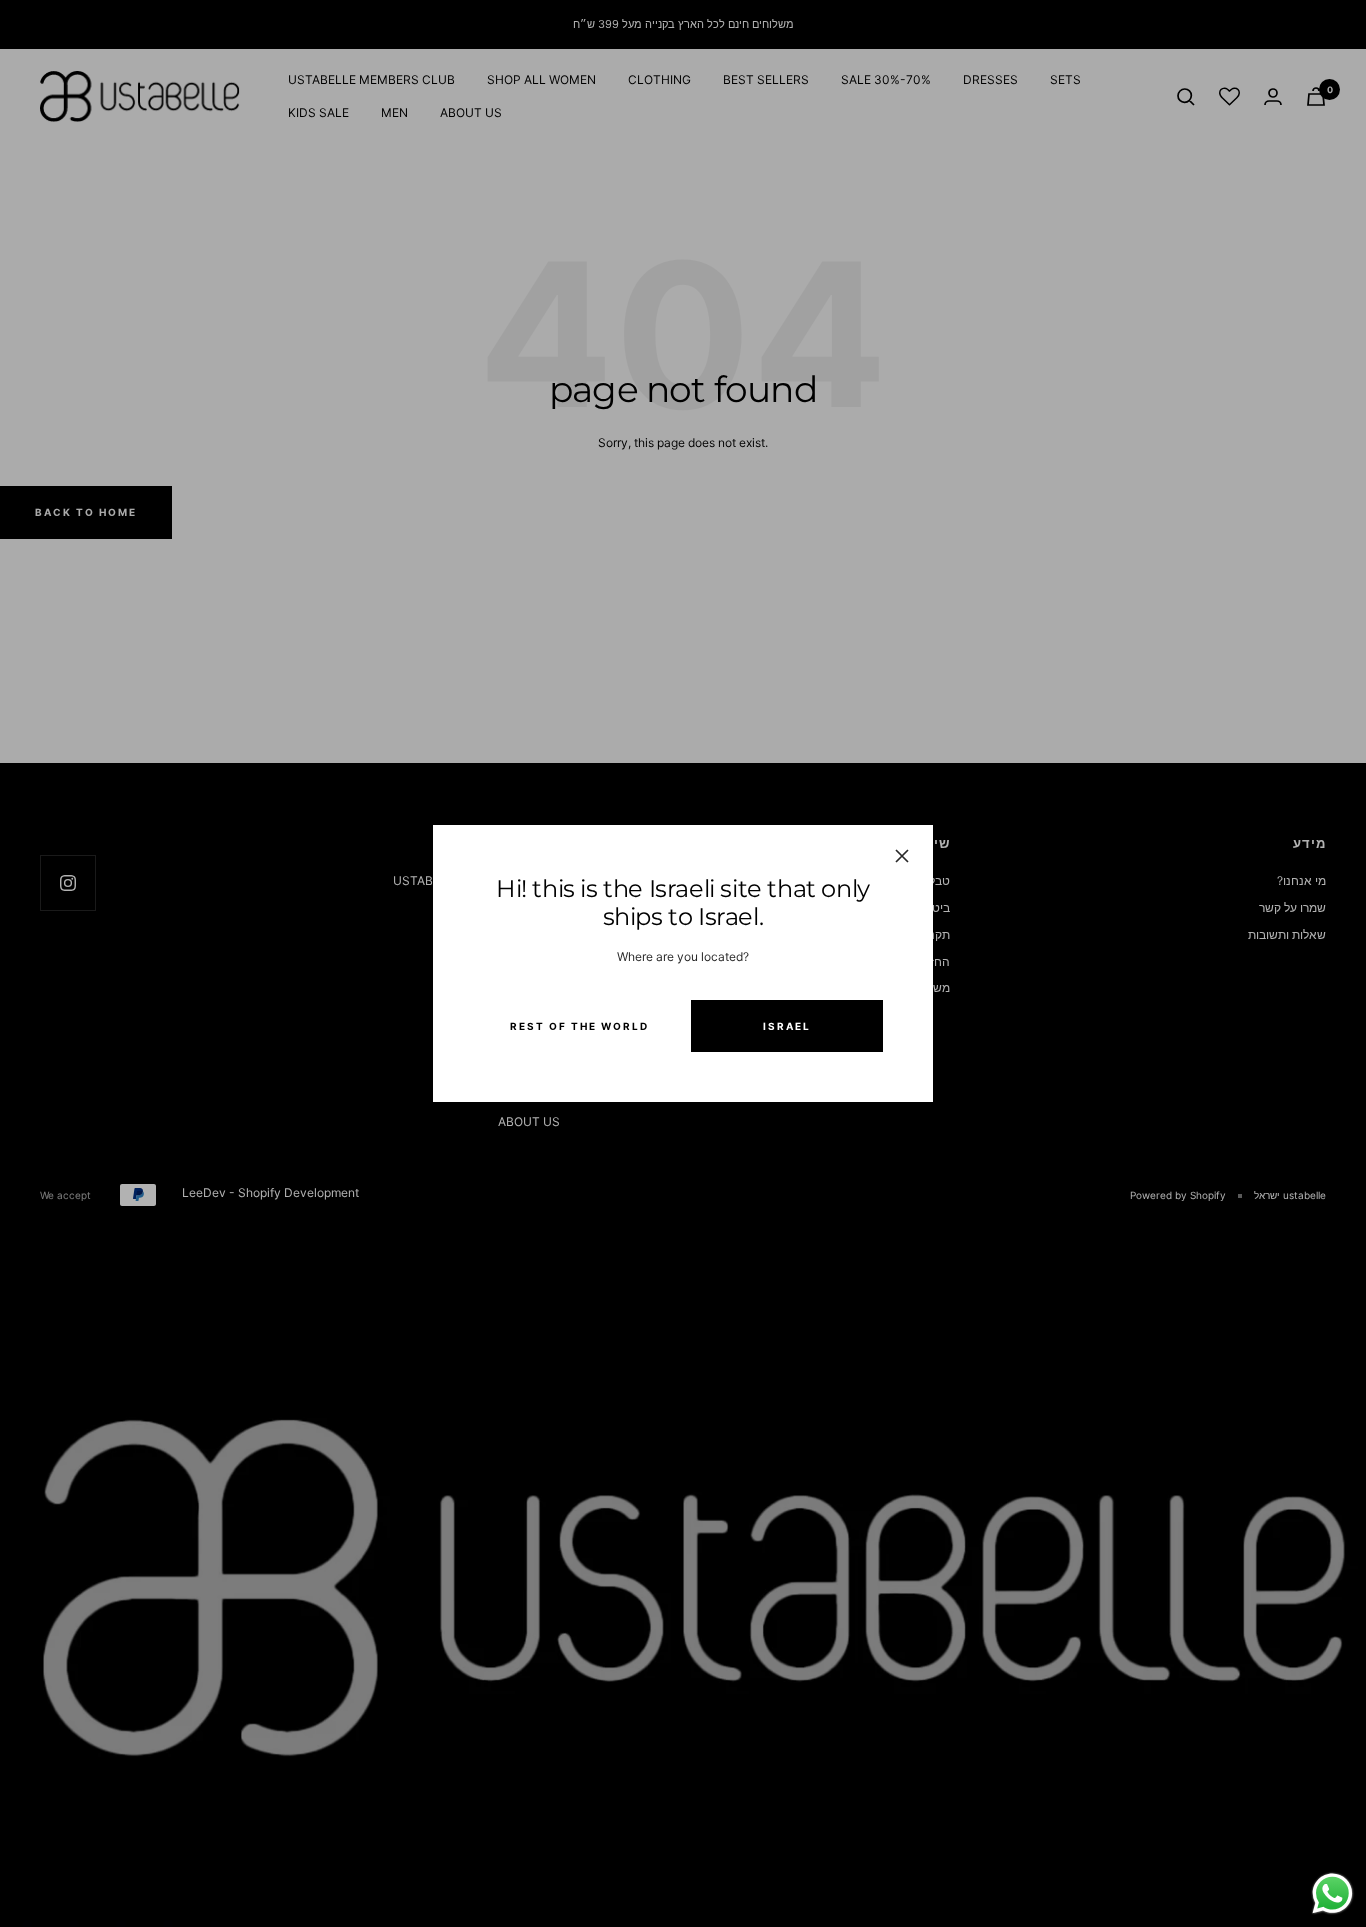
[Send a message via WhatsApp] (1332, 1893)
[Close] (902, 856)
